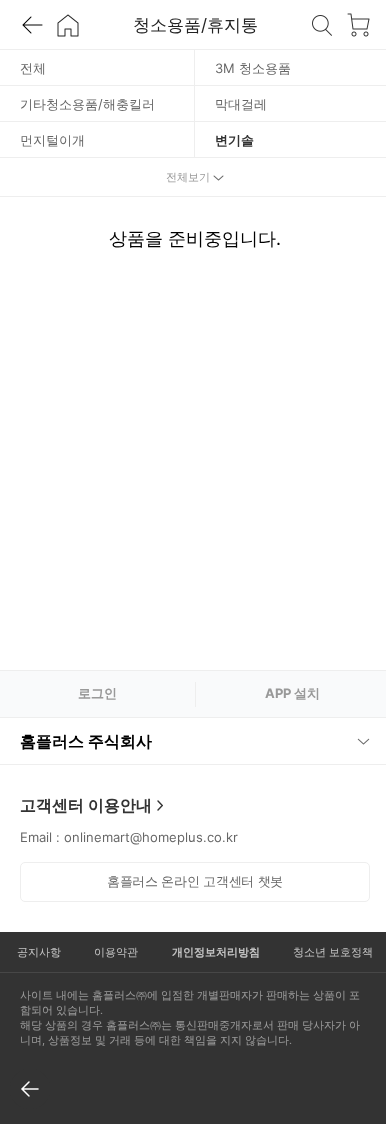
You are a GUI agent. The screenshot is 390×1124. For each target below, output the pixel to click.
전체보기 (188, 177)
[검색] (322, 25)
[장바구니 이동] (358, 25)
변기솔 (234, 140)
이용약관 (111, 952)
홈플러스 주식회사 (86, 741)
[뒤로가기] (32, 25)
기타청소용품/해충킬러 (87, 104)
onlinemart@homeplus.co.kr (151, 837)
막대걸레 (241, 104)
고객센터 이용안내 (86, 805)
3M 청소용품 (253, 68)
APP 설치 (292, 693)
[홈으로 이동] (68, 25)
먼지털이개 (52, 140)
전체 (33, 68)
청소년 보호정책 (320, 952)
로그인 (97, 693)
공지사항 (37, 952)
